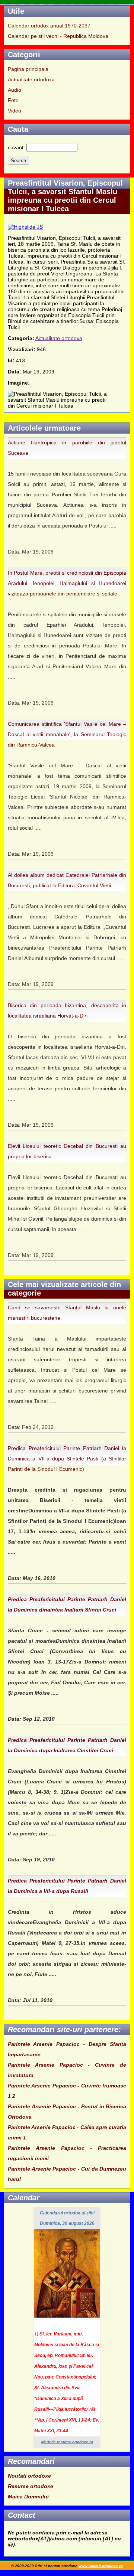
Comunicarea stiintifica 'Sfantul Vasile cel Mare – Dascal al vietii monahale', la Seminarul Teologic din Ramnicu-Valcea (67, 734)
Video (15, 111)
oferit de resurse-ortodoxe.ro (67, 2442)
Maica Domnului (28, 2497)
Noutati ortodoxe (29, 2476)
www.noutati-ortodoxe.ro (101, 2566)
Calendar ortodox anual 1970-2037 (49, 26)
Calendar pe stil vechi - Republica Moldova (58, 36)
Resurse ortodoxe (31, 2486)
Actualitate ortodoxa (31, 79)
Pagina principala (28, 69)
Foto (13, 100)
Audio (15, 90)
